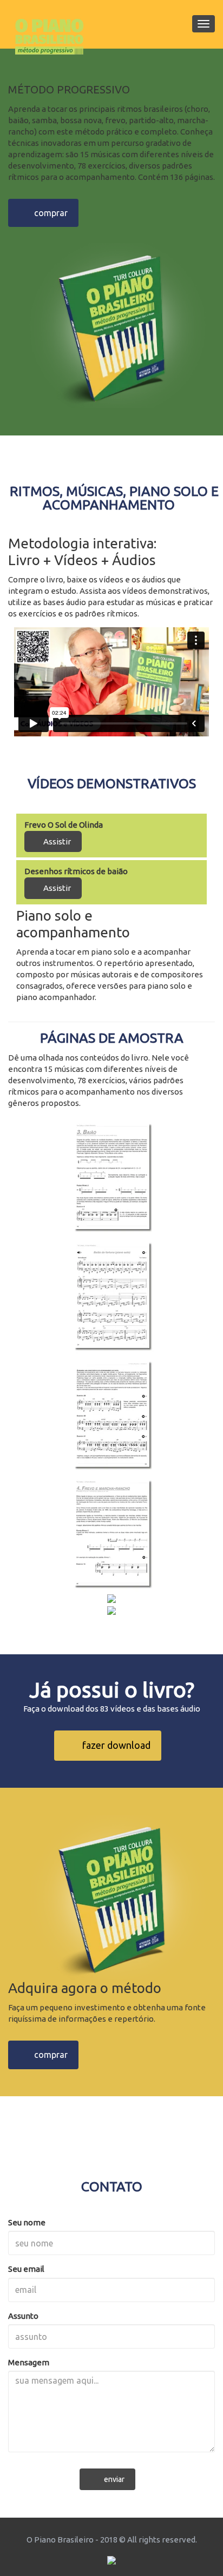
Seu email (26, 2269)
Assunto (23, 2316)
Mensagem (29, 2362)
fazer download (111, 1745)
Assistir (56, 841)
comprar (47, 213)
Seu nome (27, 2222)
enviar (110, 2479)
